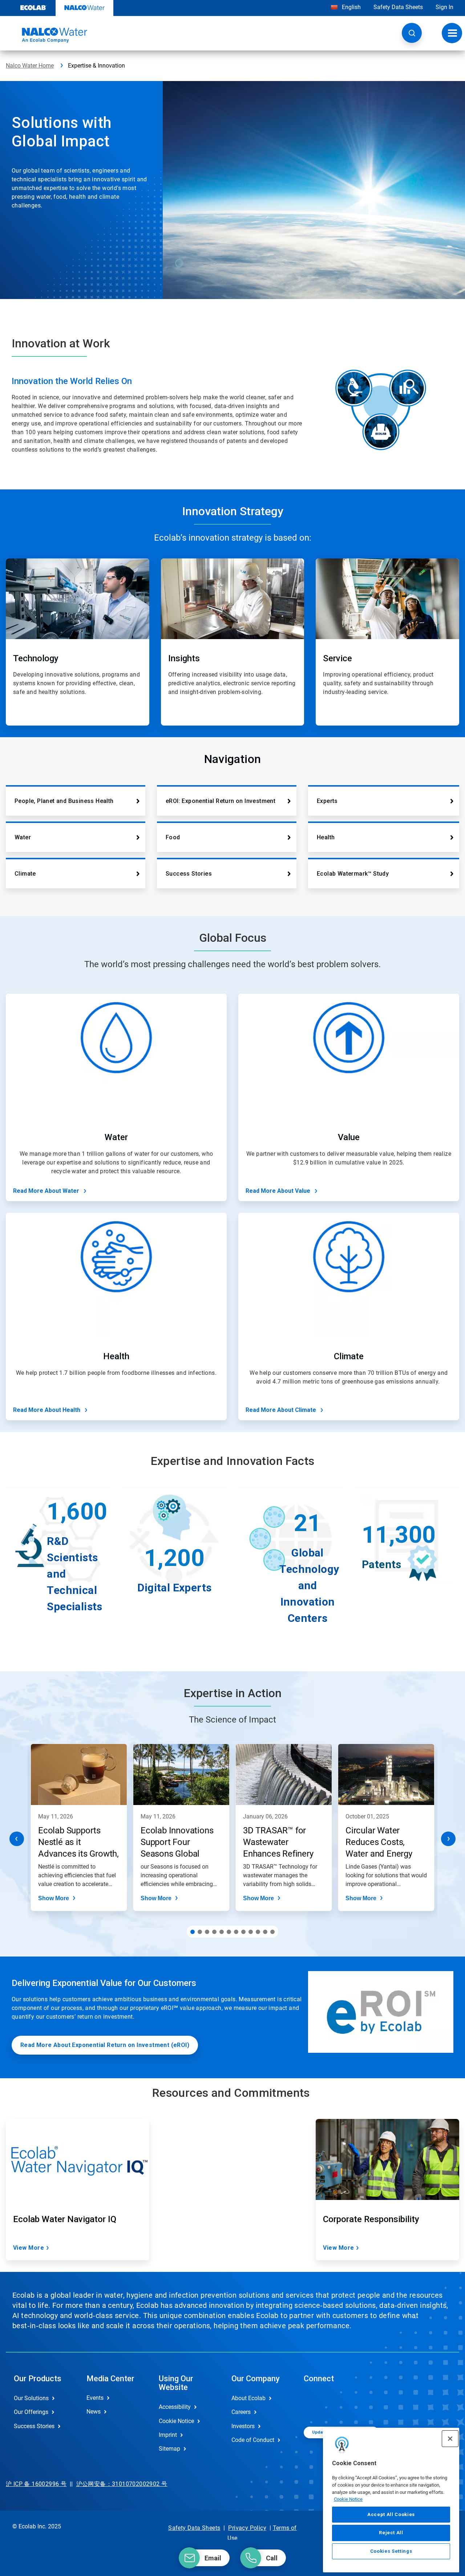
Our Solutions (31, 2398)
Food (173, 837)
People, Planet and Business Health (64, 801)
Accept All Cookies (391, 2514)
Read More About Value (278, 1191)
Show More (54, 1898)
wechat (315, 2404)
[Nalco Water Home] (46, 35)
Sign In (444, 7)
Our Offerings (31, 2412)
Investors (243, 2426)
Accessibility (175, 2407)
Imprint (168, 2435)
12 (272, 1932)
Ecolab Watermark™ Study (353, 874)
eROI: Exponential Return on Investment (221, 801)
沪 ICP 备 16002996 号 (36, 2484)
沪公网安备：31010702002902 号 (122, 2484)
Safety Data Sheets (398, 7)
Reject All (391, 2533)
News (94, 2412)
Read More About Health (47, 1410)
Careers (241, 2412)
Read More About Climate (281, 1410)
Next (448, 1839)
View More (29, 2248)
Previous (17, 1839)
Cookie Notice (348, 2499)
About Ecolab (248, 2398)
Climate (25, 874)
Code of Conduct (253, 2440)
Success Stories (189, 874)
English (351, 7)
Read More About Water (46, 1191)
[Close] (450, 2439)
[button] (412, 33)
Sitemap (169, 2449)
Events (95, 2398)
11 (265, 1932)
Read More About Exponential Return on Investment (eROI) (105, 2045)
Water (23, 837)
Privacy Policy (247, 2528)
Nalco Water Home (30, 66)
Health (326, 837)
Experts (327, 801)
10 (258, 1932)
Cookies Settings (391, 2551)
